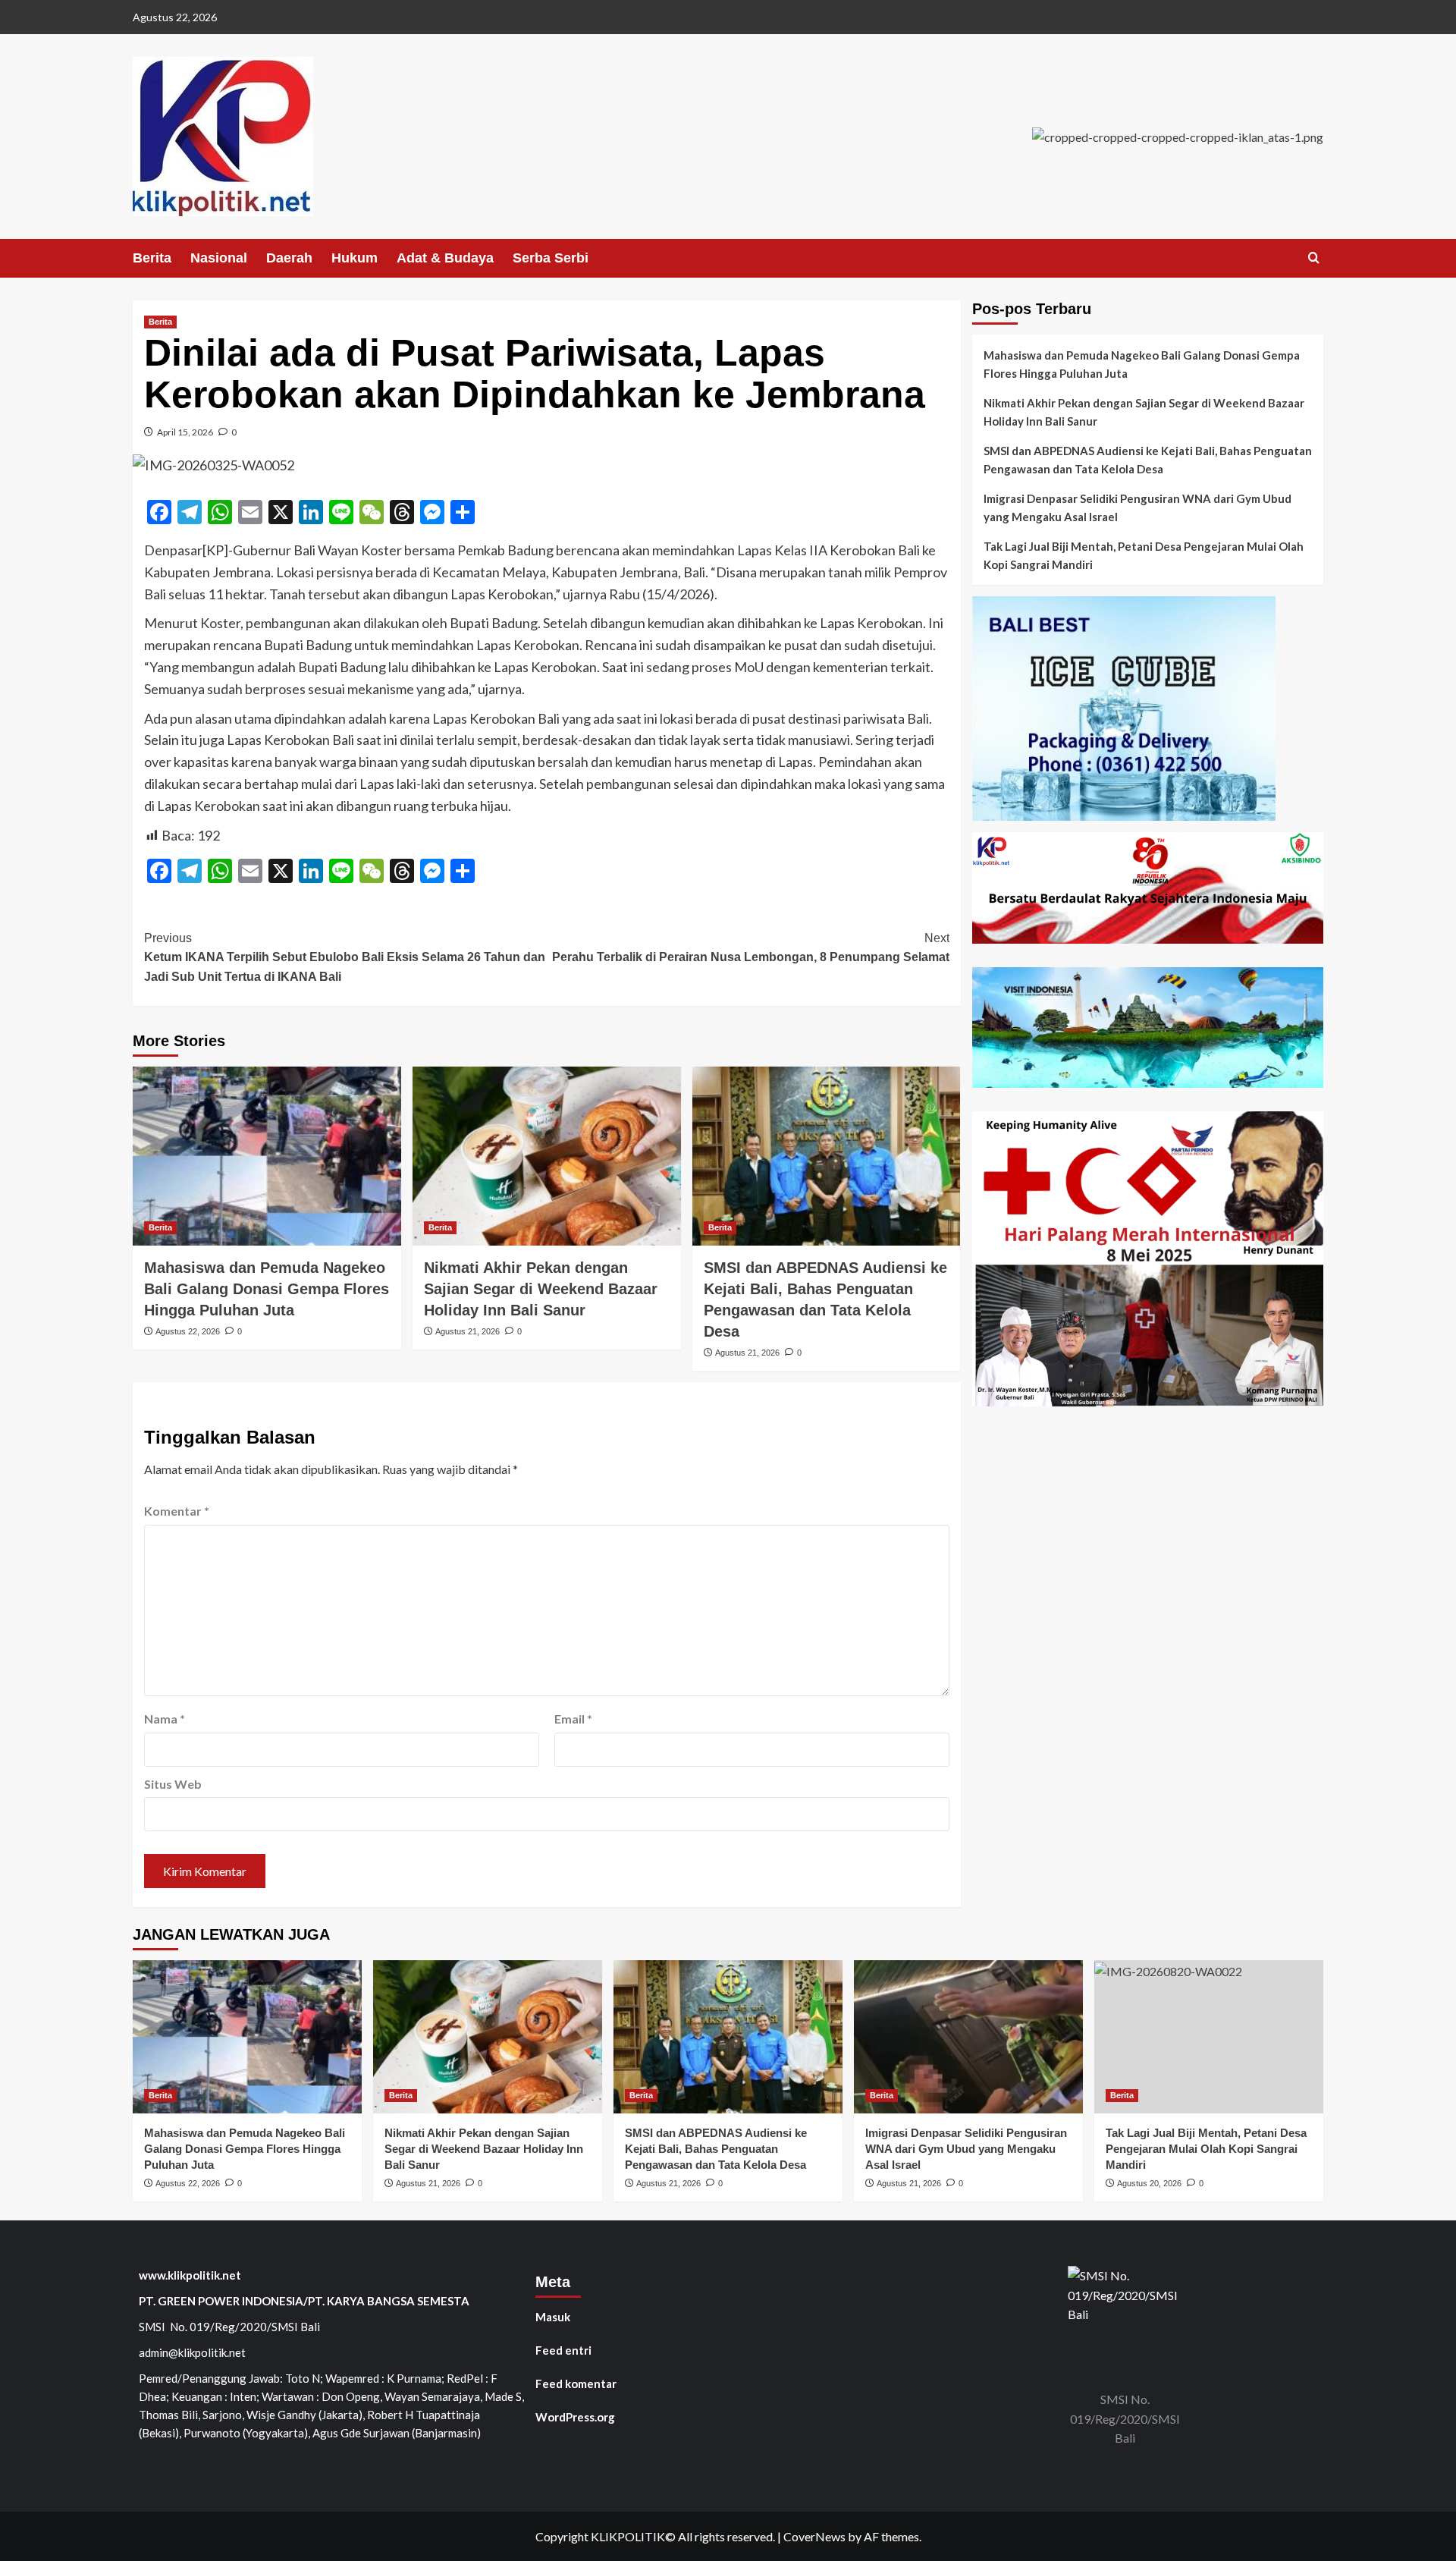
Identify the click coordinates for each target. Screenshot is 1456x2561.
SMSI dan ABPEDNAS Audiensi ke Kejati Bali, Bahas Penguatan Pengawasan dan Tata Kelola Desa (1148, 460)
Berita (152, 258)
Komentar (177, 1511)
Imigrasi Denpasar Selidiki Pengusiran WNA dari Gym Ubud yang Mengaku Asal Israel (1137, 507)
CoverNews (814, 2536)
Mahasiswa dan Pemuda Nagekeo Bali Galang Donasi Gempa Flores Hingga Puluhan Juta (267, 1289)
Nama (165, 1719)
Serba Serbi (551, 258)
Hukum (355, 258)
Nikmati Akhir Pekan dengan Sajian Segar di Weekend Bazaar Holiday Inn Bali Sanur (541, 1289)
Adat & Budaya (445, 258)
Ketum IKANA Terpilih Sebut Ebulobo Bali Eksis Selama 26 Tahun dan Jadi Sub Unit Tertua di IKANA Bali (345, 957)
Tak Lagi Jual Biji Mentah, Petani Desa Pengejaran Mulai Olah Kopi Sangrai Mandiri (1144, 555)
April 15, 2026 (185, 432)
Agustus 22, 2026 (188, 1331)
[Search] (1314, 258)
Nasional (219, 258)
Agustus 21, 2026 (468, 1331)
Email (573, 1719)
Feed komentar (576, 2383)
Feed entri (563, 2350)
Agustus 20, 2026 (1149, 2183)
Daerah (289, 258)
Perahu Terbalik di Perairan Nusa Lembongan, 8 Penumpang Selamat (751, 948)
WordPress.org (575, 2417)
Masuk (553, 2317)
